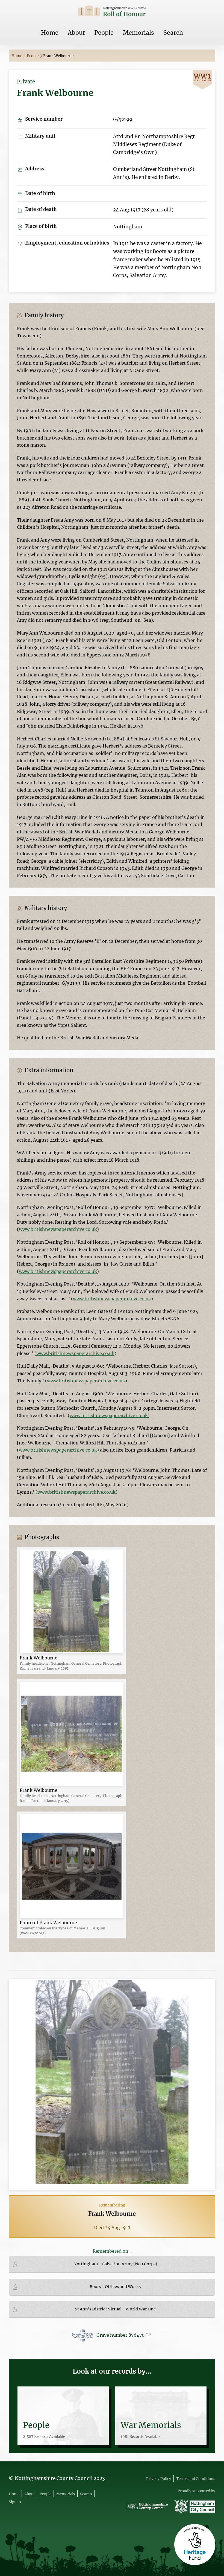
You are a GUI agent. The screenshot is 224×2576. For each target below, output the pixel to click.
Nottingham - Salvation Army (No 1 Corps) (115, 2264)
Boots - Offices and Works (115, 2287)
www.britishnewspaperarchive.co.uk (58, 1229)
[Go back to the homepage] (112, 12)
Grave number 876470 (121, 2335)
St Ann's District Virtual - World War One (115, 2309)
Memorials (138, 33)
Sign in (15, 2502)
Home (50, 33)
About (76, 33)
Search (173, 33)
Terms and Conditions (196, 2479)
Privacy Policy (159, 2479)
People (104, 33)
